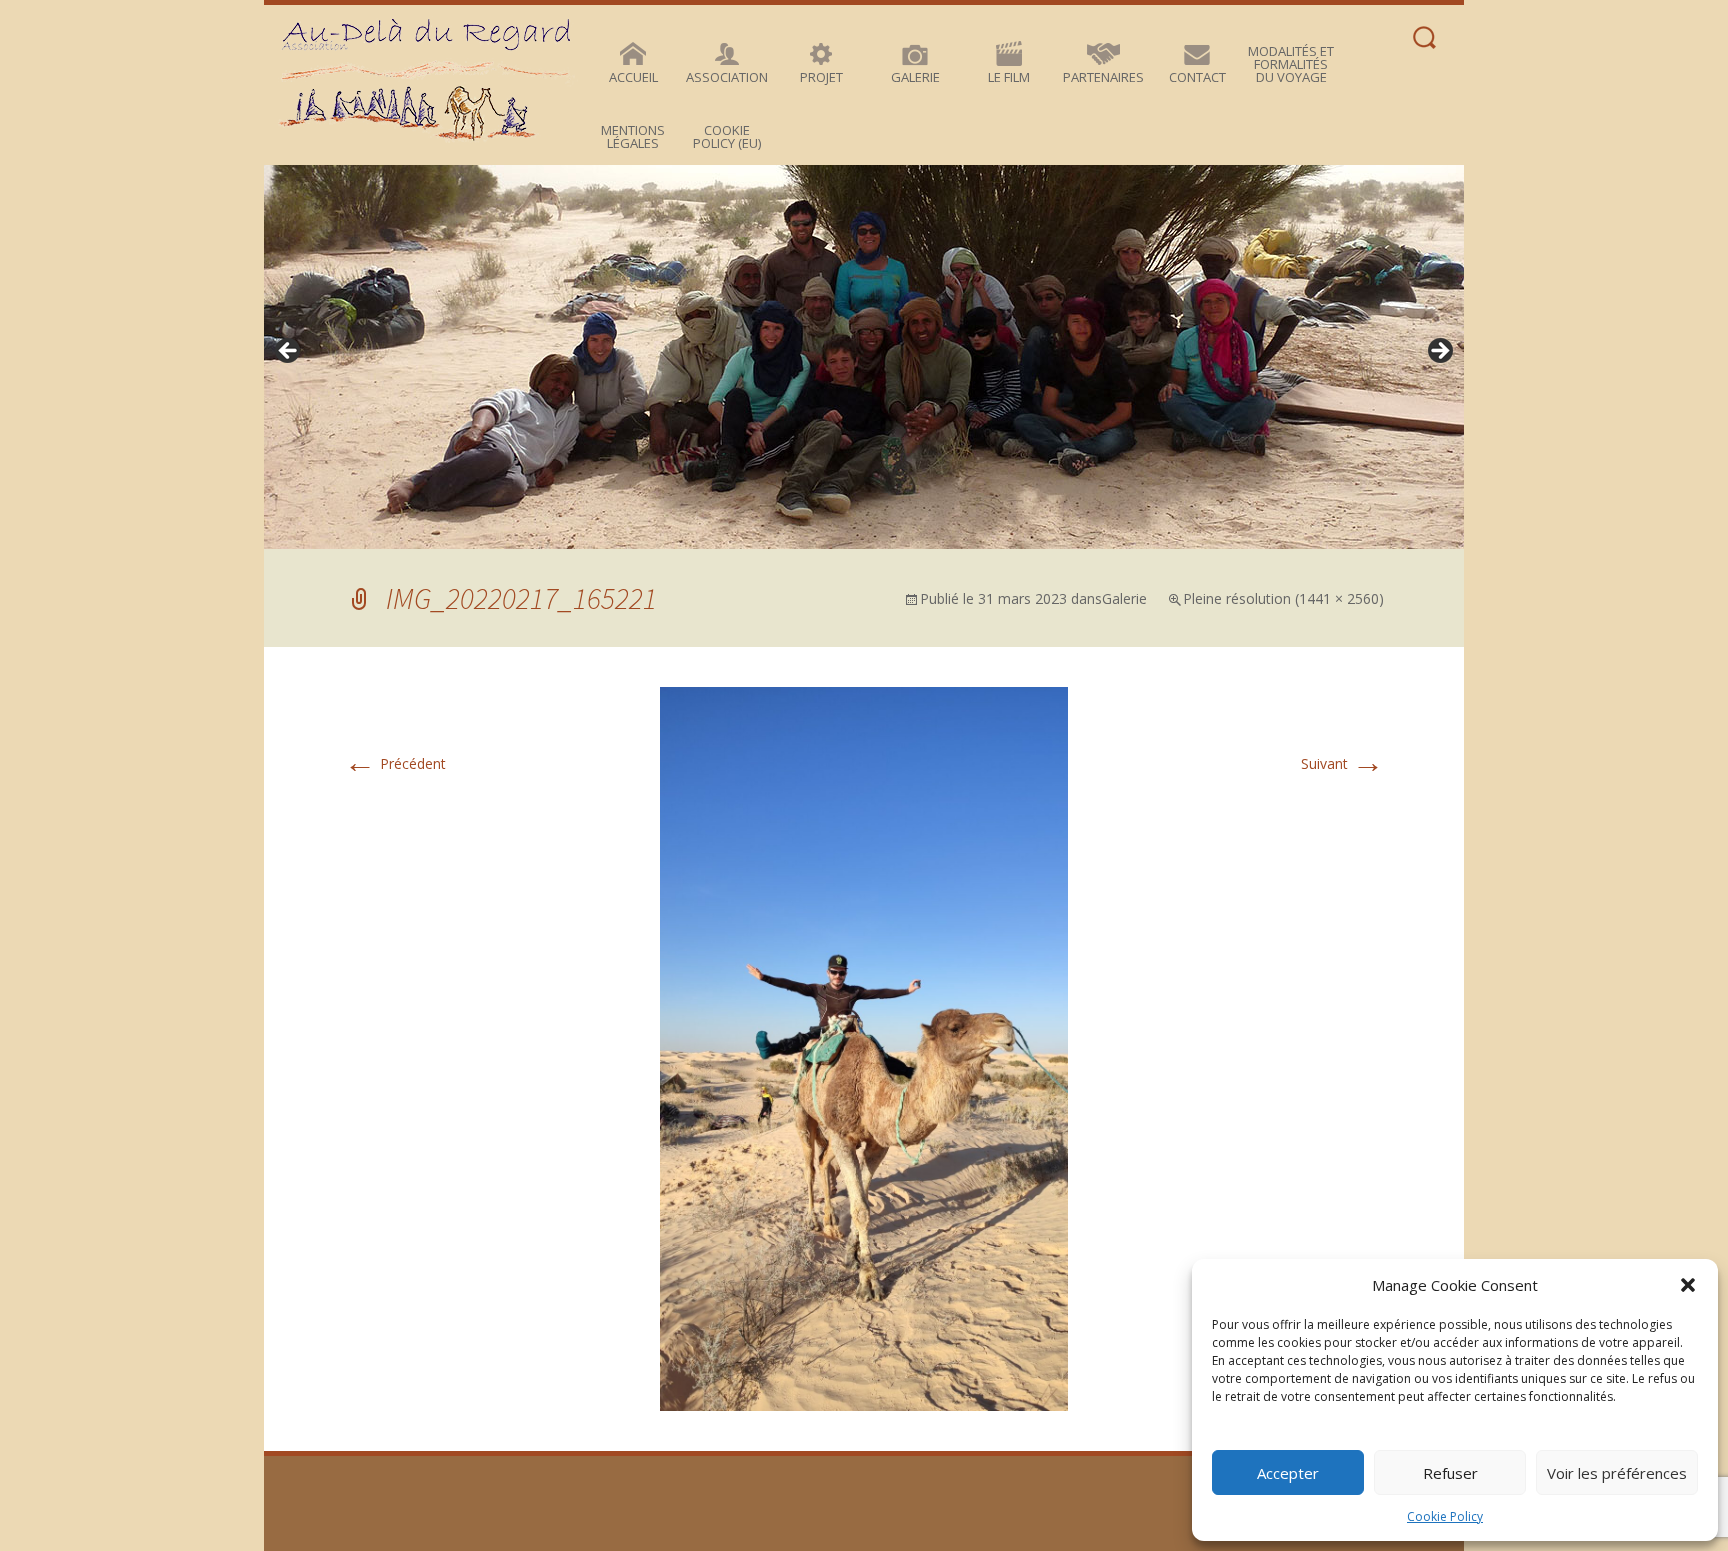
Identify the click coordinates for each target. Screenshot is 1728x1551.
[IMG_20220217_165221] (864, 1047)
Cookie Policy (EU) (727, 136)
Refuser (1450, 1473)
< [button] (289, 352)
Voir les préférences (1617, 1473)
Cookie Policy (1445, 1516)
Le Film (1009, 77)
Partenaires (1103, 77)
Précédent (395, 763)
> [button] (1439, 352)
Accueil (633, 77)
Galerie (915, 77)
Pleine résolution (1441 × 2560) (1283, 598)
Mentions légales (633, 136)
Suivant (1342, 763)
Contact (1197, 77)
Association (727, 77)
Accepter (1288, 1473)
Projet (821, 77)
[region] (864, 357)
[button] (1688, 1285)
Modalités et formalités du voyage (1291, 64)
